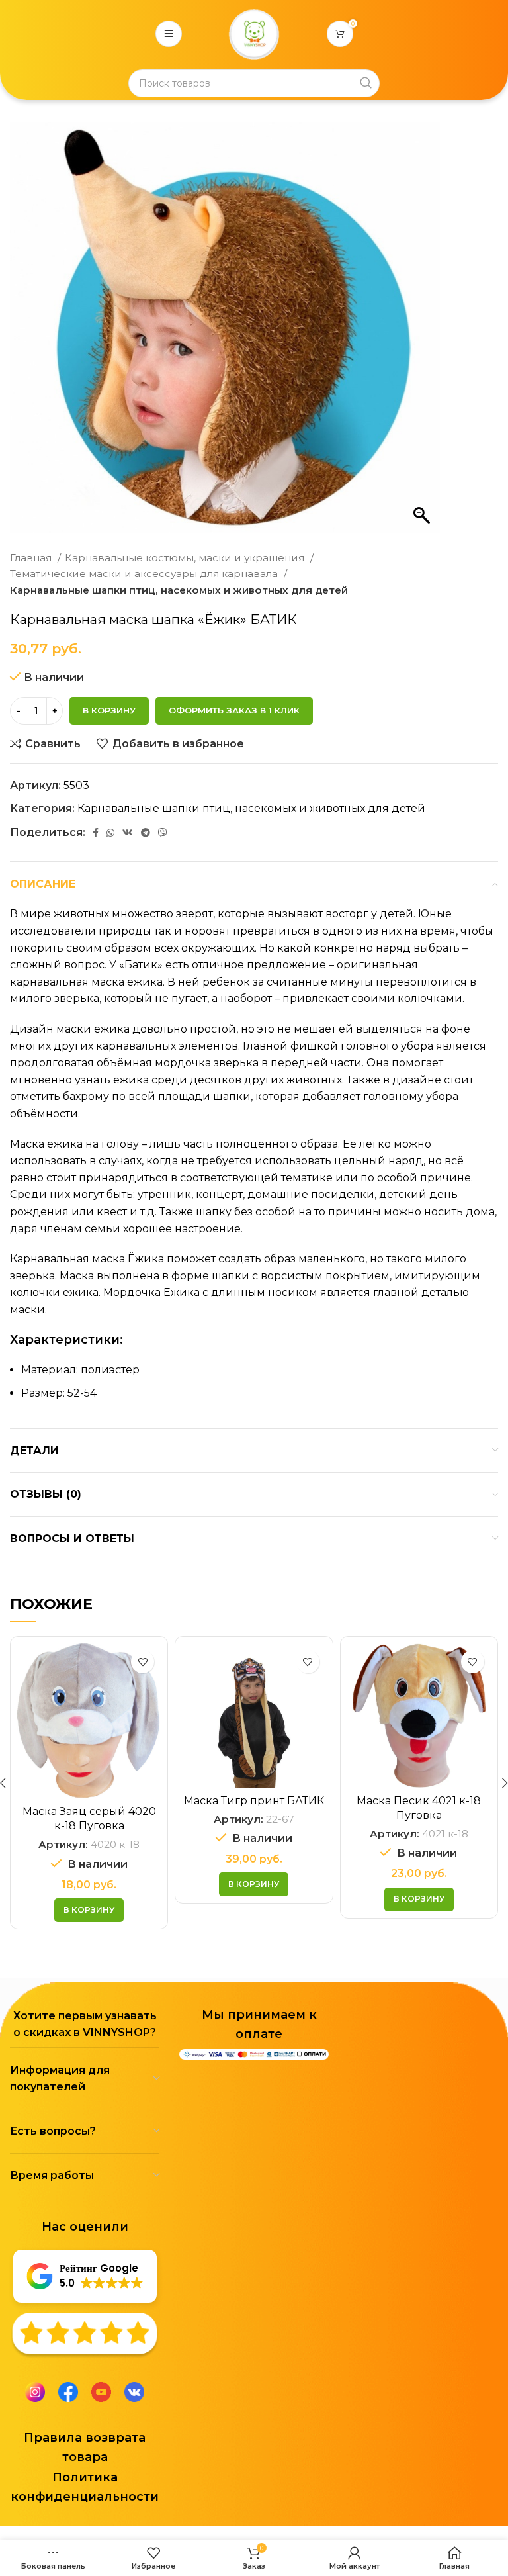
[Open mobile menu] (169, 34)
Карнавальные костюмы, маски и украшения (186, 558)
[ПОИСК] (366, 83)
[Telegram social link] (146, 833)
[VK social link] (128, 833)
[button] (89, 1910)
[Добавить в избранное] (143, 1662)
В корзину (109, 710)
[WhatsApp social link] (110, 833)
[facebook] (68, 2391)
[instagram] (35, 2391)
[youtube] (101, 2391)
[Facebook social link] (96, 833)
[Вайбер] (163, 833)
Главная (32, 558)
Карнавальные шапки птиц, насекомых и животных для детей (179, 590)
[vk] (134, 2391)
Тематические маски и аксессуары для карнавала (145, 574)
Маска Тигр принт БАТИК (254, 1801)
